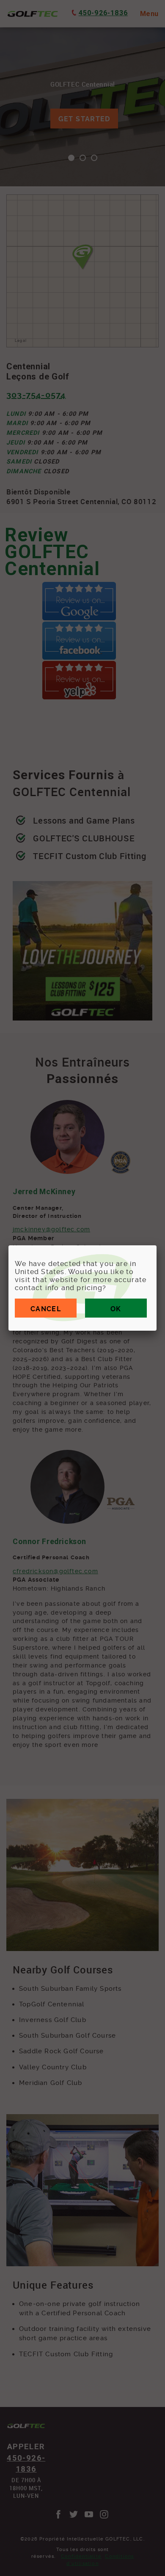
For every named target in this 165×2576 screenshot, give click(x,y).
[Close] (157, 1245)
